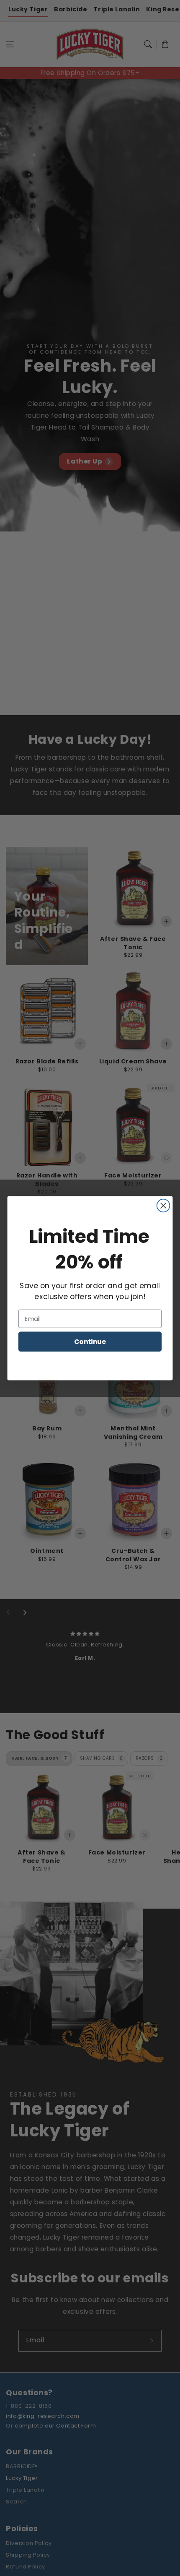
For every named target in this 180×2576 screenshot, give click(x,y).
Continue (90, 1341)
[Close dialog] (163, 1205)
